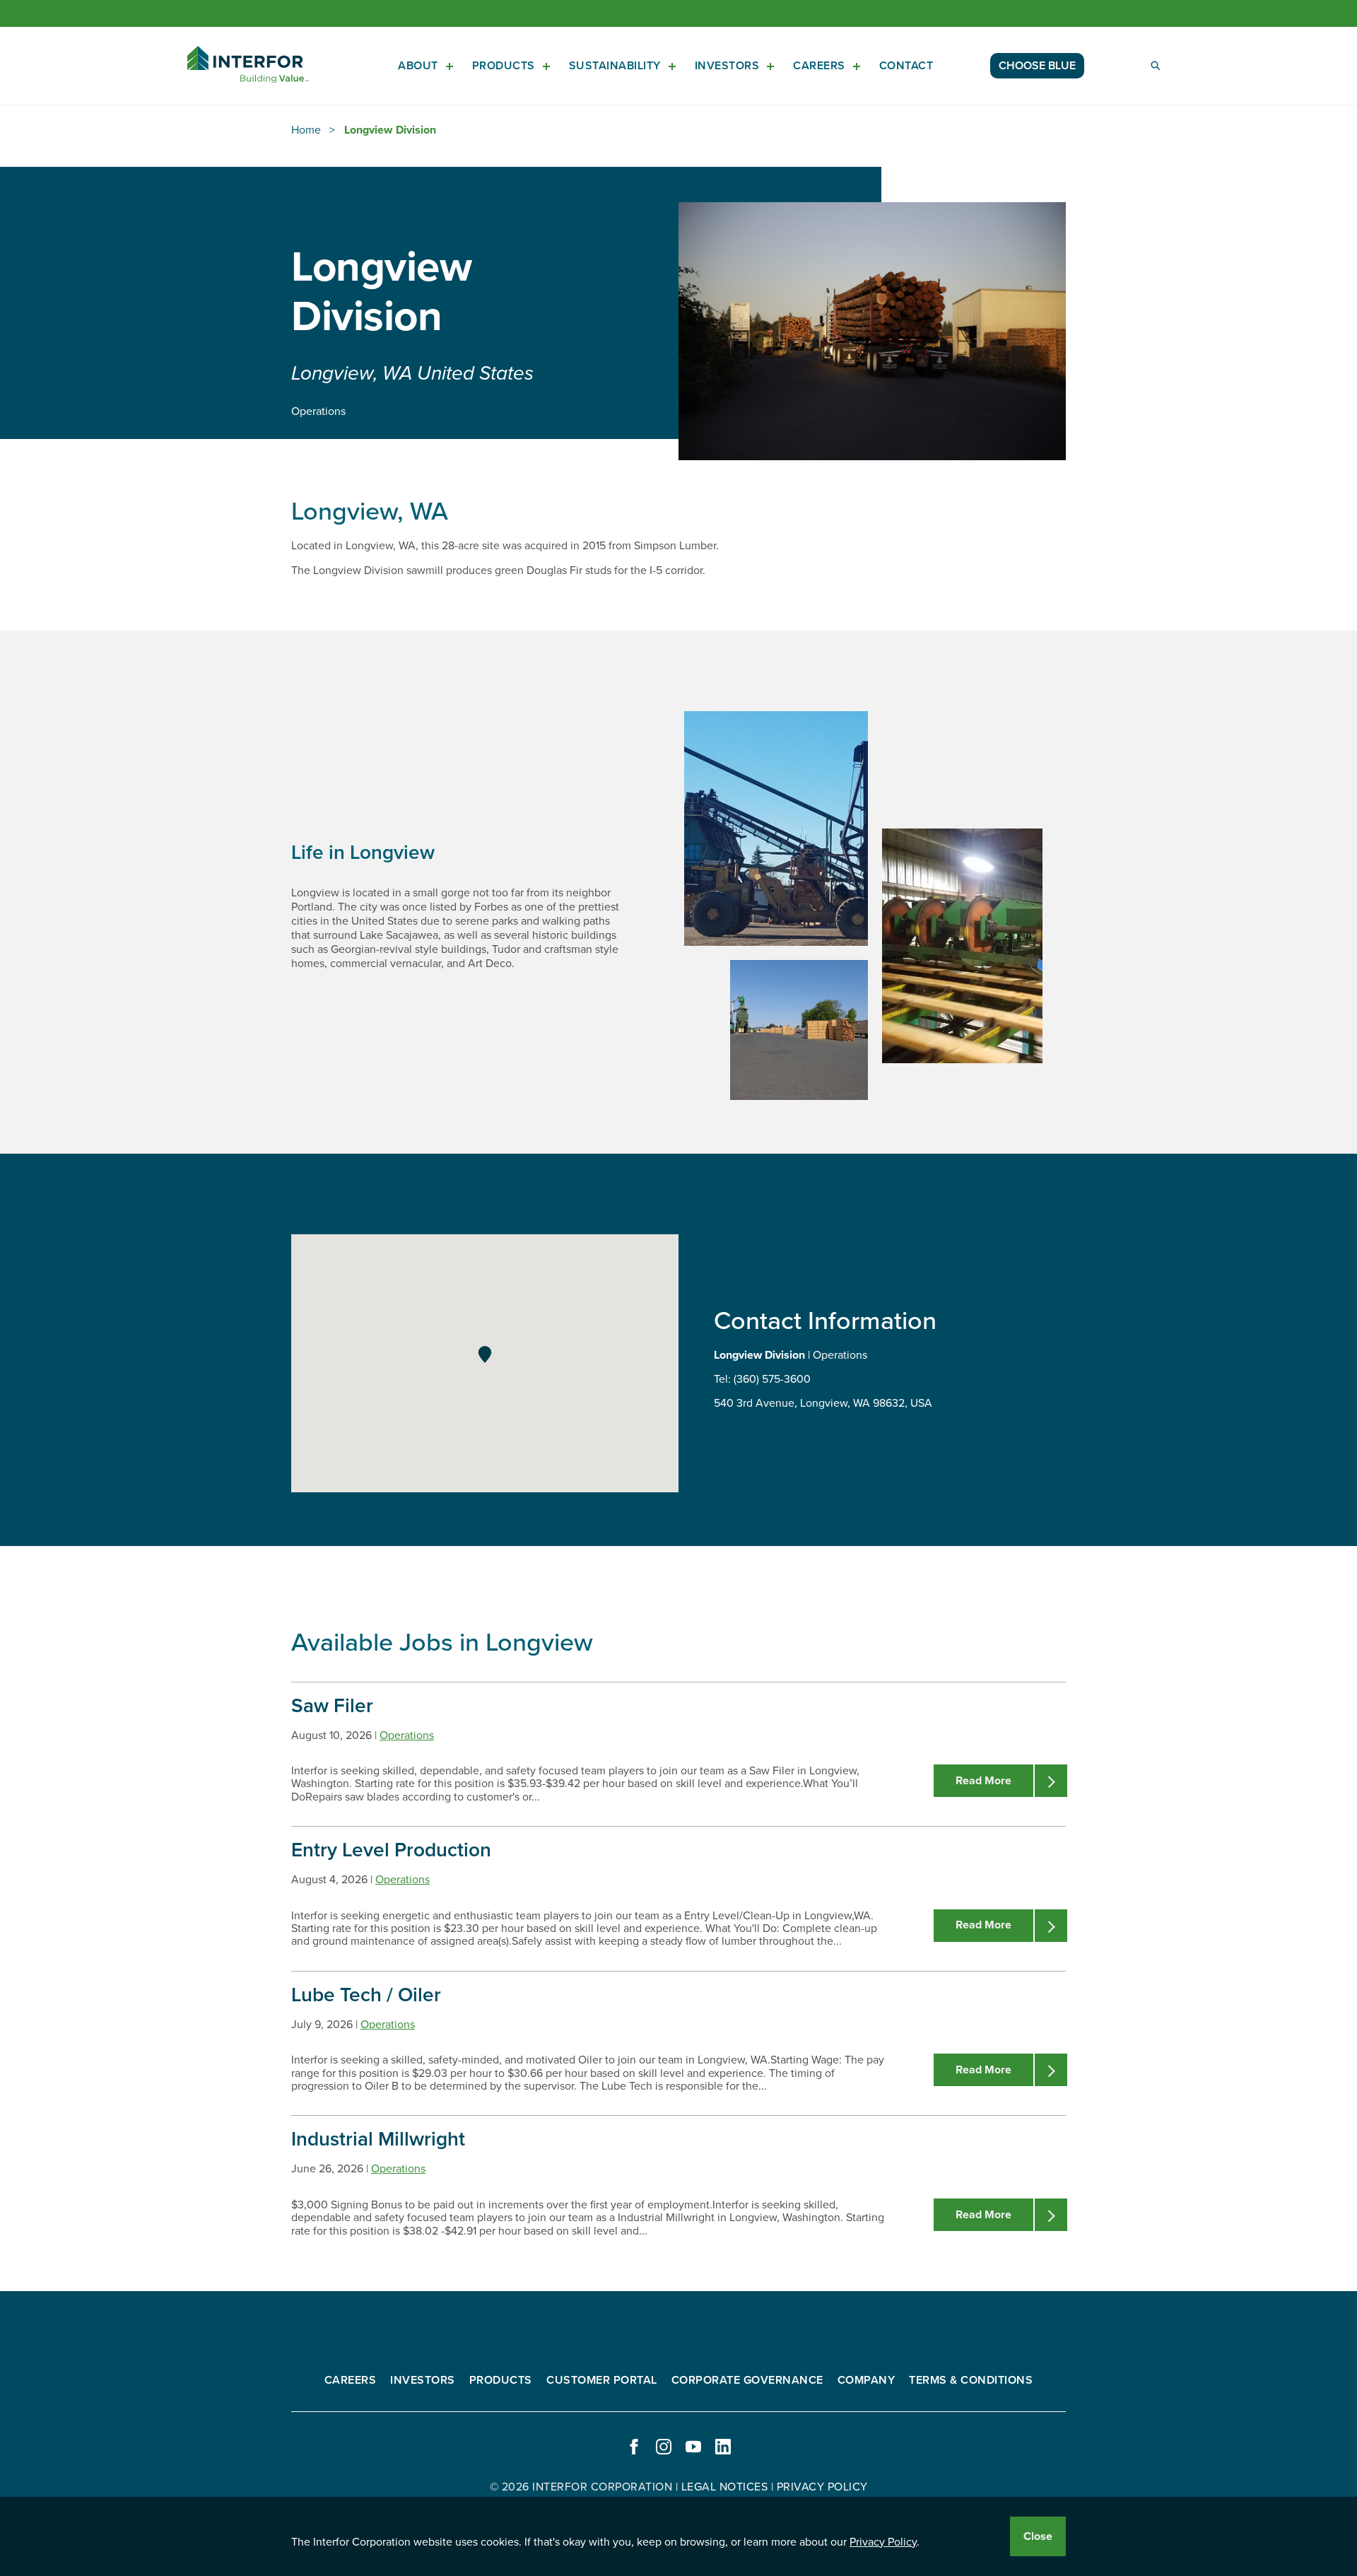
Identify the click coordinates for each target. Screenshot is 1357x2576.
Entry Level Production (391, 1850)
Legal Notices (725, 2487)
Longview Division (390, 130)
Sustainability (615, 66)
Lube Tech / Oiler (366, 1995)
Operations (407, 1735)
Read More (983, 1781)
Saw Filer (332, 1706)
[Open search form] (1156, 66)
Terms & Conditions (971, 2380)
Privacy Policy (883, 2542)
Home (306, 130)
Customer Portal (602, 2380)
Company (867, 2380)
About (418, 66)
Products (504, 66)
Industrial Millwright (378, 2139)
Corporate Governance (747, 2380)
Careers (819, 66)
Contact (906, 66)
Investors (727, 66)
